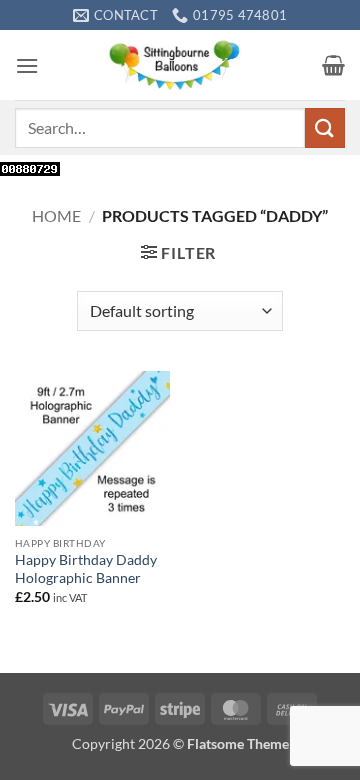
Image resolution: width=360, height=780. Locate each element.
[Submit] (325, 127)
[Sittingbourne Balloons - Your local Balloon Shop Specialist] (180, 65)
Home (56, 215)
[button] (27, 65)
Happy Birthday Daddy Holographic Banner (86, 569)
